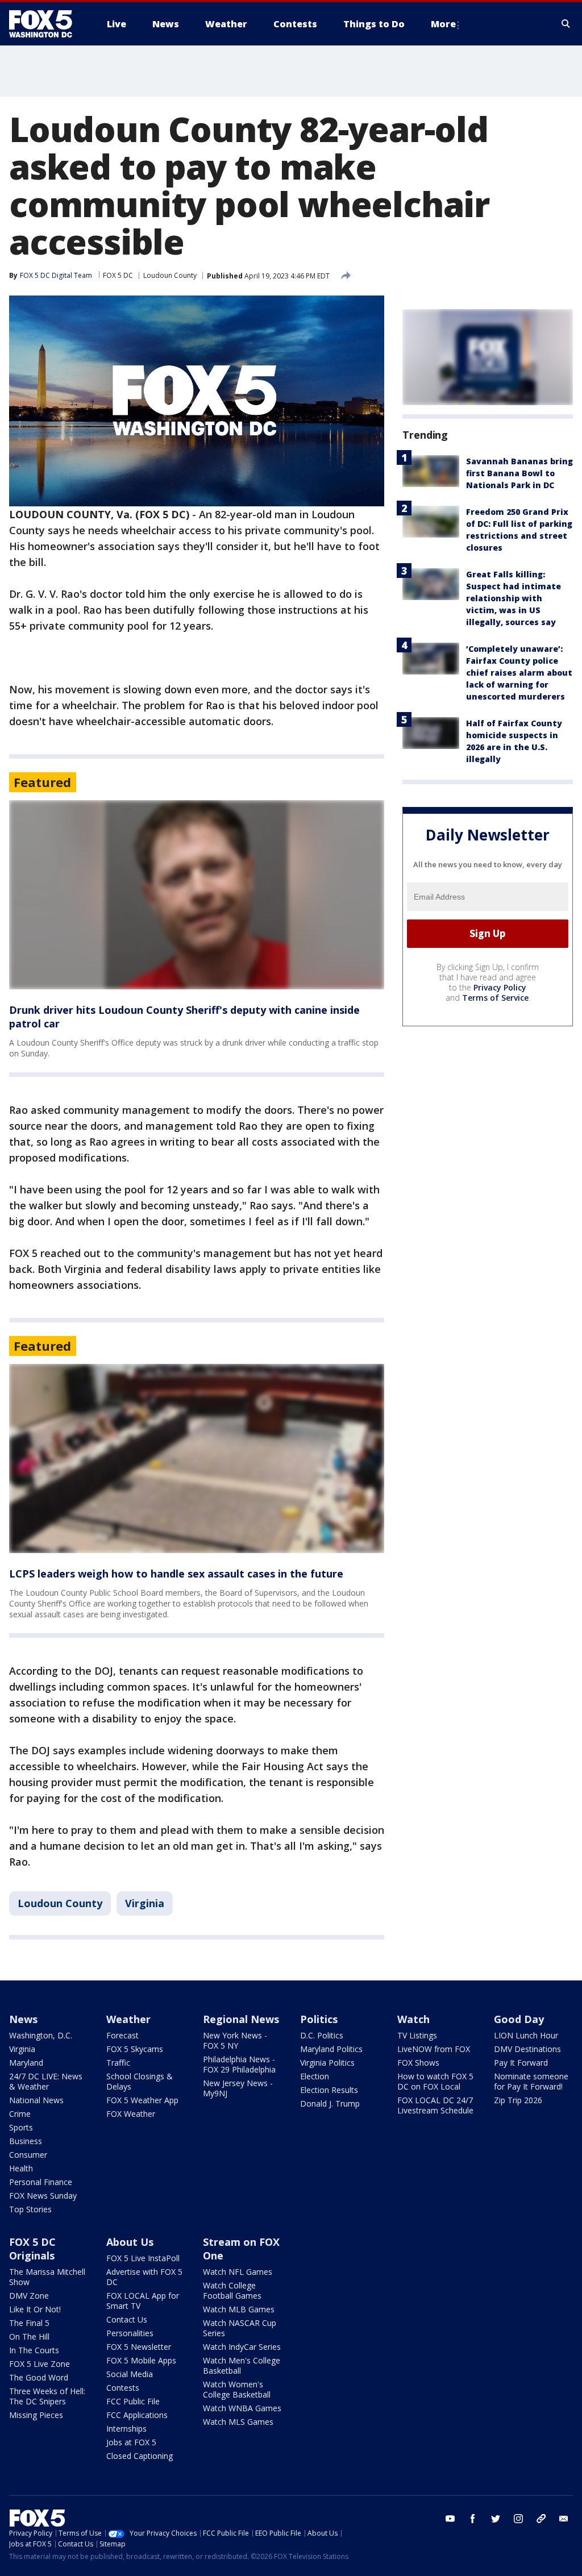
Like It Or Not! (35, 2309)
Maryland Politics (331, 2049)
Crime (20, 2114)
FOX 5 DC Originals (32, 2249)
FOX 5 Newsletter (139, 2347)
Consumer (28, 2155)
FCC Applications (137, 2415)
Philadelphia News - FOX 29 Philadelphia (239, 2064)
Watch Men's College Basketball (242, 2365)
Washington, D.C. (41, 2035)
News (23, 2019)
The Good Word (39, 2377)
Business (26, 2141)
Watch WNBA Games (242, 2408)
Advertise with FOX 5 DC (144, 2277)
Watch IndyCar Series (242, 2347)
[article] (197, 895)
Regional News (241, 2019)
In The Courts (34, 2350)
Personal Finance (41, 2182)
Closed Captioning (140, 2456)
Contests (123, 2388)
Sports (21, 2127)
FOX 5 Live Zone (40, 2364)
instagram (518, 2519)
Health (21, 2168)
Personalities (130, 2333)
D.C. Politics (322, 2035)
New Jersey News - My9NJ (238, 2088)
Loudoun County (170, 275)
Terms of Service (495, 998)
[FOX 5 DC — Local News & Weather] (47, 24)
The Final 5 (29, 2323)
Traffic (118, 2063)
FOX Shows (418, 2063)
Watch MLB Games (239, 2309)
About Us (130, 2242)
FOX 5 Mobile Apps (141, 2360)
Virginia (145, 1903)
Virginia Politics (327, 2063)
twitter (496, 2519)
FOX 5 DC (118, 275)
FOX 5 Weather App (142, 2100)
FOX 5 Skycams (135, 2049)
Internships (126, 2429)
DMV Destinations (527, 2049)
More (443, 24)
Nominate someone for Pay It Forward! (531, 2081)
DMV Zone (29, 2296)
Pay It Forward (521, 2063)
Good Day (519, 2019)
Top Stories (30, 2209)
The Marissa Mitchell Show (47, 2277)
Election (315, 2076)
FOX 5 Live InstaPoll (143, 2258)
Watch (413, 2019)
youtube (450, 2519)
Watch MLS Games (238, 2422)
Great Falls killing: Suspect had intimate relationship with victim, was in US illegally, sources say (514, 598)
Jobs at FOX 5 (131, 2442)
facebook (473, 2519)
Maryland (26, 2063)
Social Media (130, 2374)
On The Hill (29, 2336)
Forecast (122, 2035)
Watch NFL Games (238, 2272)
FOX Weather (131, 2114)
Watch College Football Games (232, 2290)
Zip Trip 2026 (518, 2100)
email (564, 2519)
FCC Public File (133, 2401)
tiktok (541, 2519)
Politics (319, 2019)
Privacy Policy (500, 987)
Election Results (329, 2090)
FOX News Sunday (43, 2196)
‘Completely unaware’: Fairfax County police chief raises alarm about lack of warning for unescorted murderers (519, 673)
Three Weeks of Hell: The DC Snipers (47, 2396)
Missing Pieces (36, 2415)
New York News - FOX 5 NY (235, 2040)
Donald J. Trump (330, 2103)
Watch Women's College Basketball (237, 2389)
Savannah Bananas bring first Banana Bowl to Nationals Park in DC (519, 473)
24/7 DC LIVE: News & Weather (46, 2081)
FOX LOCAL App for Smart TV (143, 2301)
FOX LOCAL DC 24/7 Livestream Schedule (435, 2105)
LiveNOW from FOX (434, 2049)
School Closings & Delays (140, 2081)
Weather (128, 2019)
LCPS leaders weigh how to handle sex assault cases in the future (176, 1574)
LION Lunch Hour (526, 2035)
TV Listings (417, 2035)
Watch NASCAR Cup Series (240, 2328)
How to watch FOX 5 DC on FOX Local (435, 2081)
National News (36, 2100)
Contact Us (127, 2319)
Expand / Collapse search (566, 24)
